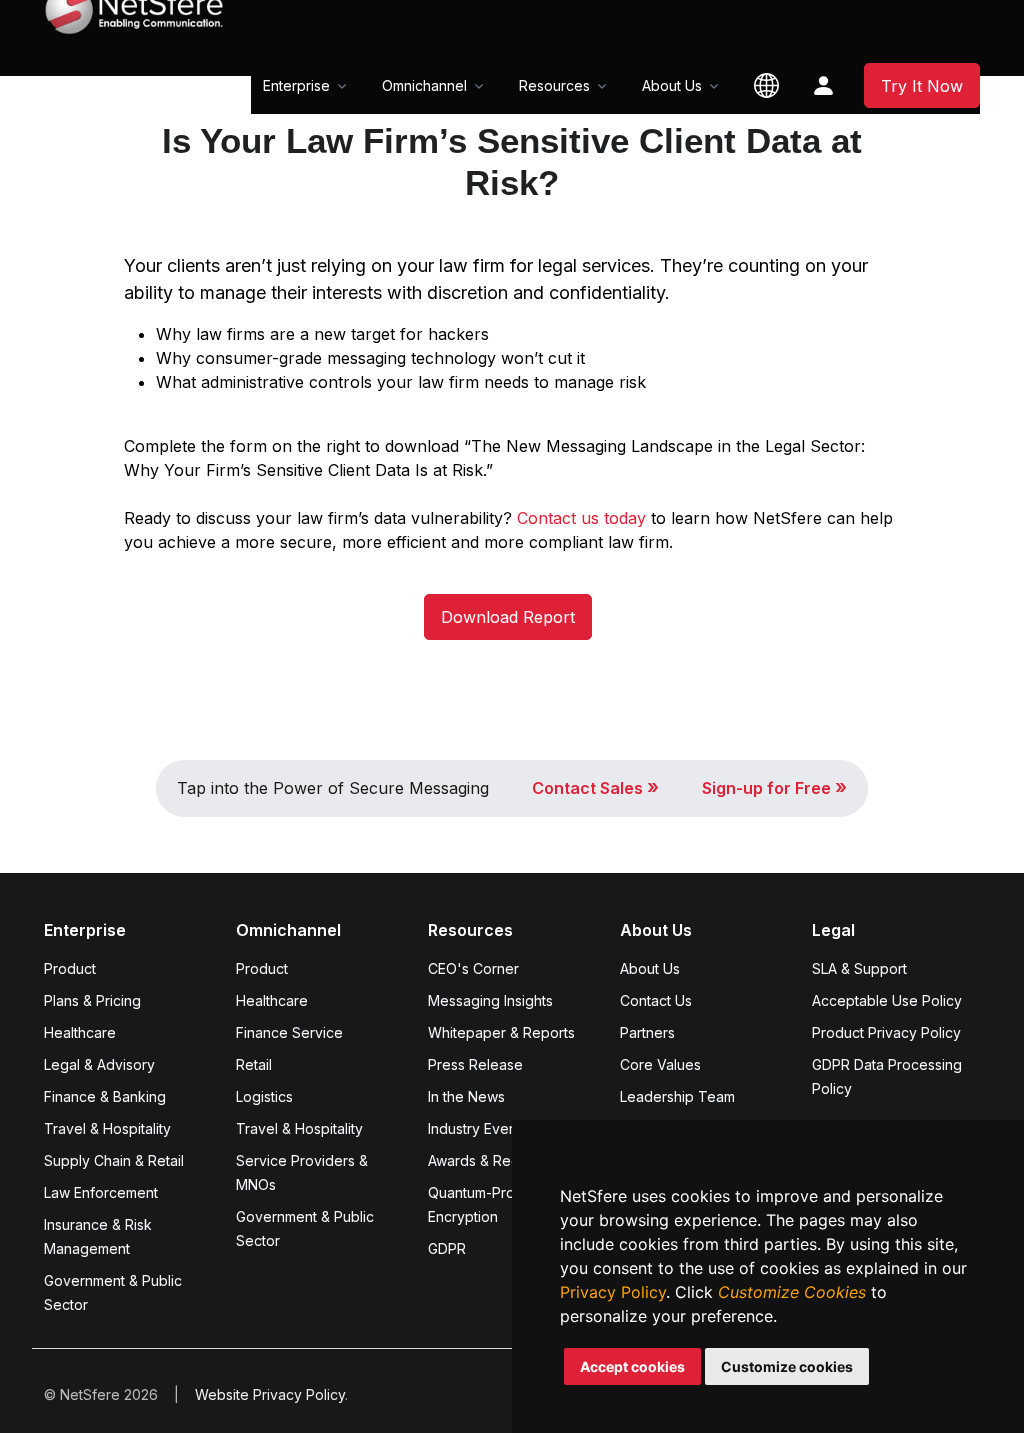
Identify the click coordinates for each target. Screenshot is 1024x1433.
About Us (650, 968)
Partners (647, 1032)
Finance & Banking (105, 1096)
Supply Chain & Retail (114, 1160)
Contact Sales (595, 788)
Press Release (475, 1064)
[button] (766, 85)
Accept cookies (632, 1366)
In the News (466, 1096)
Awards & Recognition (500, 1160)
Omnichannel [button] (424, 85)
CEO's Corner (473, 968)
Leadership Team (677, 1096)
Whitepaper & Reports (501, 1032)
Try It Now (922, 86)
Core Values (660, 1064)
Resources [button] (554, 85)
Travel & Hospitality (107, 1128)
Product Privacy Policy (886, 1032)
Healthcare (80, 1032)
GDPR (447, 1248)
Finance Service (289, 1032)
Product (70, 968)
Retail (254, 1064)
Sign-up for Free (774, 788)
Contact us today (584, 518)
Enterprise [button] (296, 85)
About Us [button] (672, 85)
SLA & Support (859, 968)
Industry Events (478, 1128)
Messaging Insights (490, 1000)
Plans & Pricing (92, 1000)
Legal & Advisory (99, 1064)
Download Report (508, 617)
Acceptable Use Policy (887, 1000)
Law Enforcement (101, 1192)
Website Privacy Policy (270, 1394)
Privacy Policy (613, 1292)
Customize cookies (787, 1366)
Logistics (264, 1096)
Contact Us (656, 1000)
